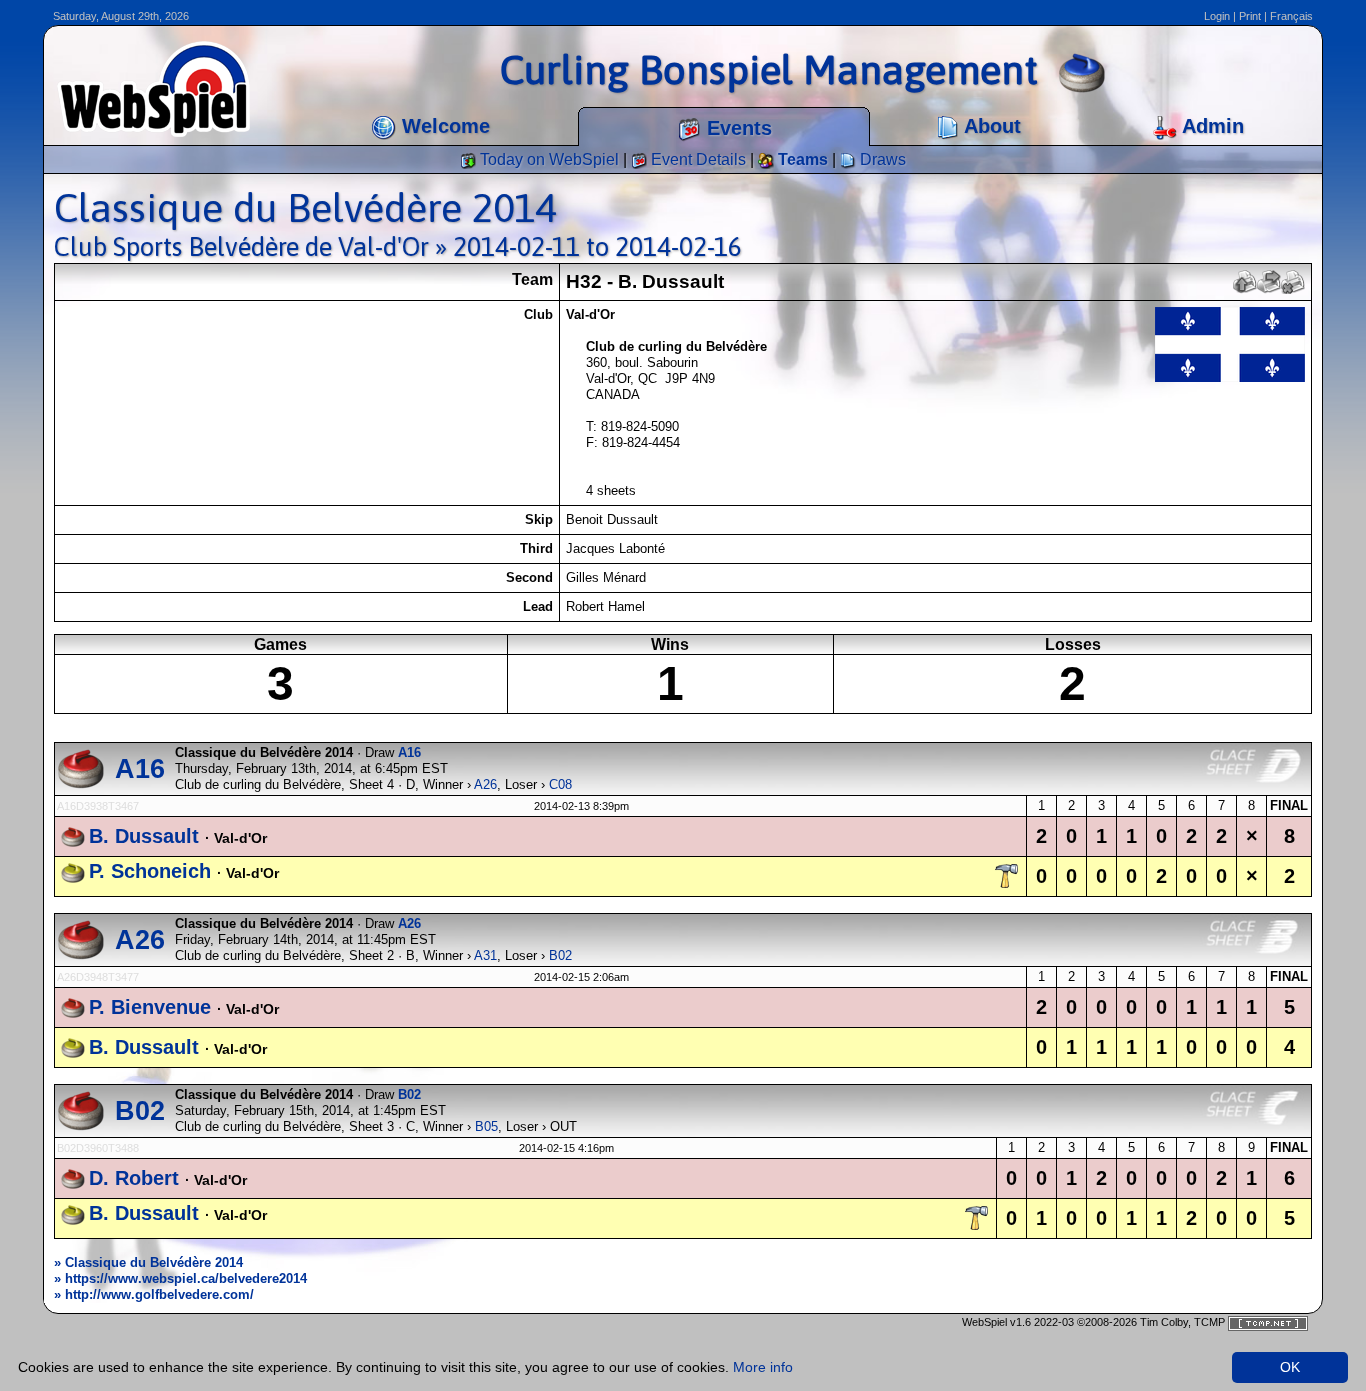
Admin (1210, 126)
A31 (485, 955)
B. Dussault (144, 836)
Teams (801, 159)
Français (1291, 16)
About (990, 126)
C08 (560, 784)
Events (736, 128)
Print (1250, 16)
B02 (560, 955)
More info (763, 1367)
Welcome (443, 126)
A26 (485, 784)
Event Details (696, 159)
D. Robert (134, 1178)
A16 (140, 769)
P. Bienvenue (150, 1007)
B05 (486, 1126)
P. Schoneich (150, 871)
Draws (881, 159)
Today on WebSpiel (547, 159)
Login (1217, 16)
